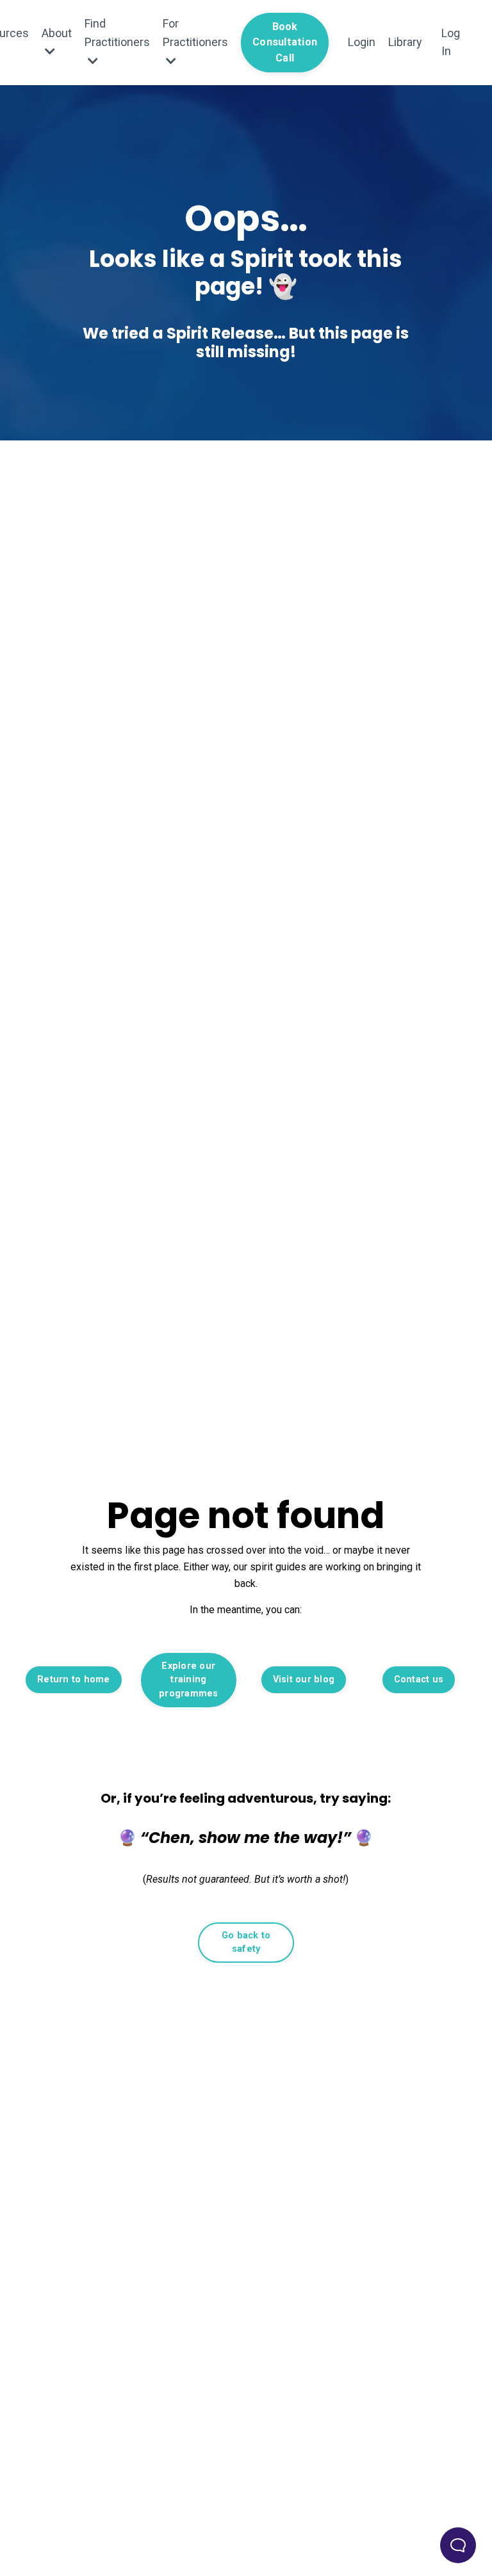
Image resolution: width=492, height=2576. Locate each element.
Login (362, 42)
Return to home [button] (74, 1679)
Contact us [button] (419, 1679)
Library (405, 42)
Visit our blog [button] (304, 1679)
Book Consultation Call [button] (285, 42)
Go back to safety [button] (246, 1943)
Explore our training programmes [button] (189, 1680)
